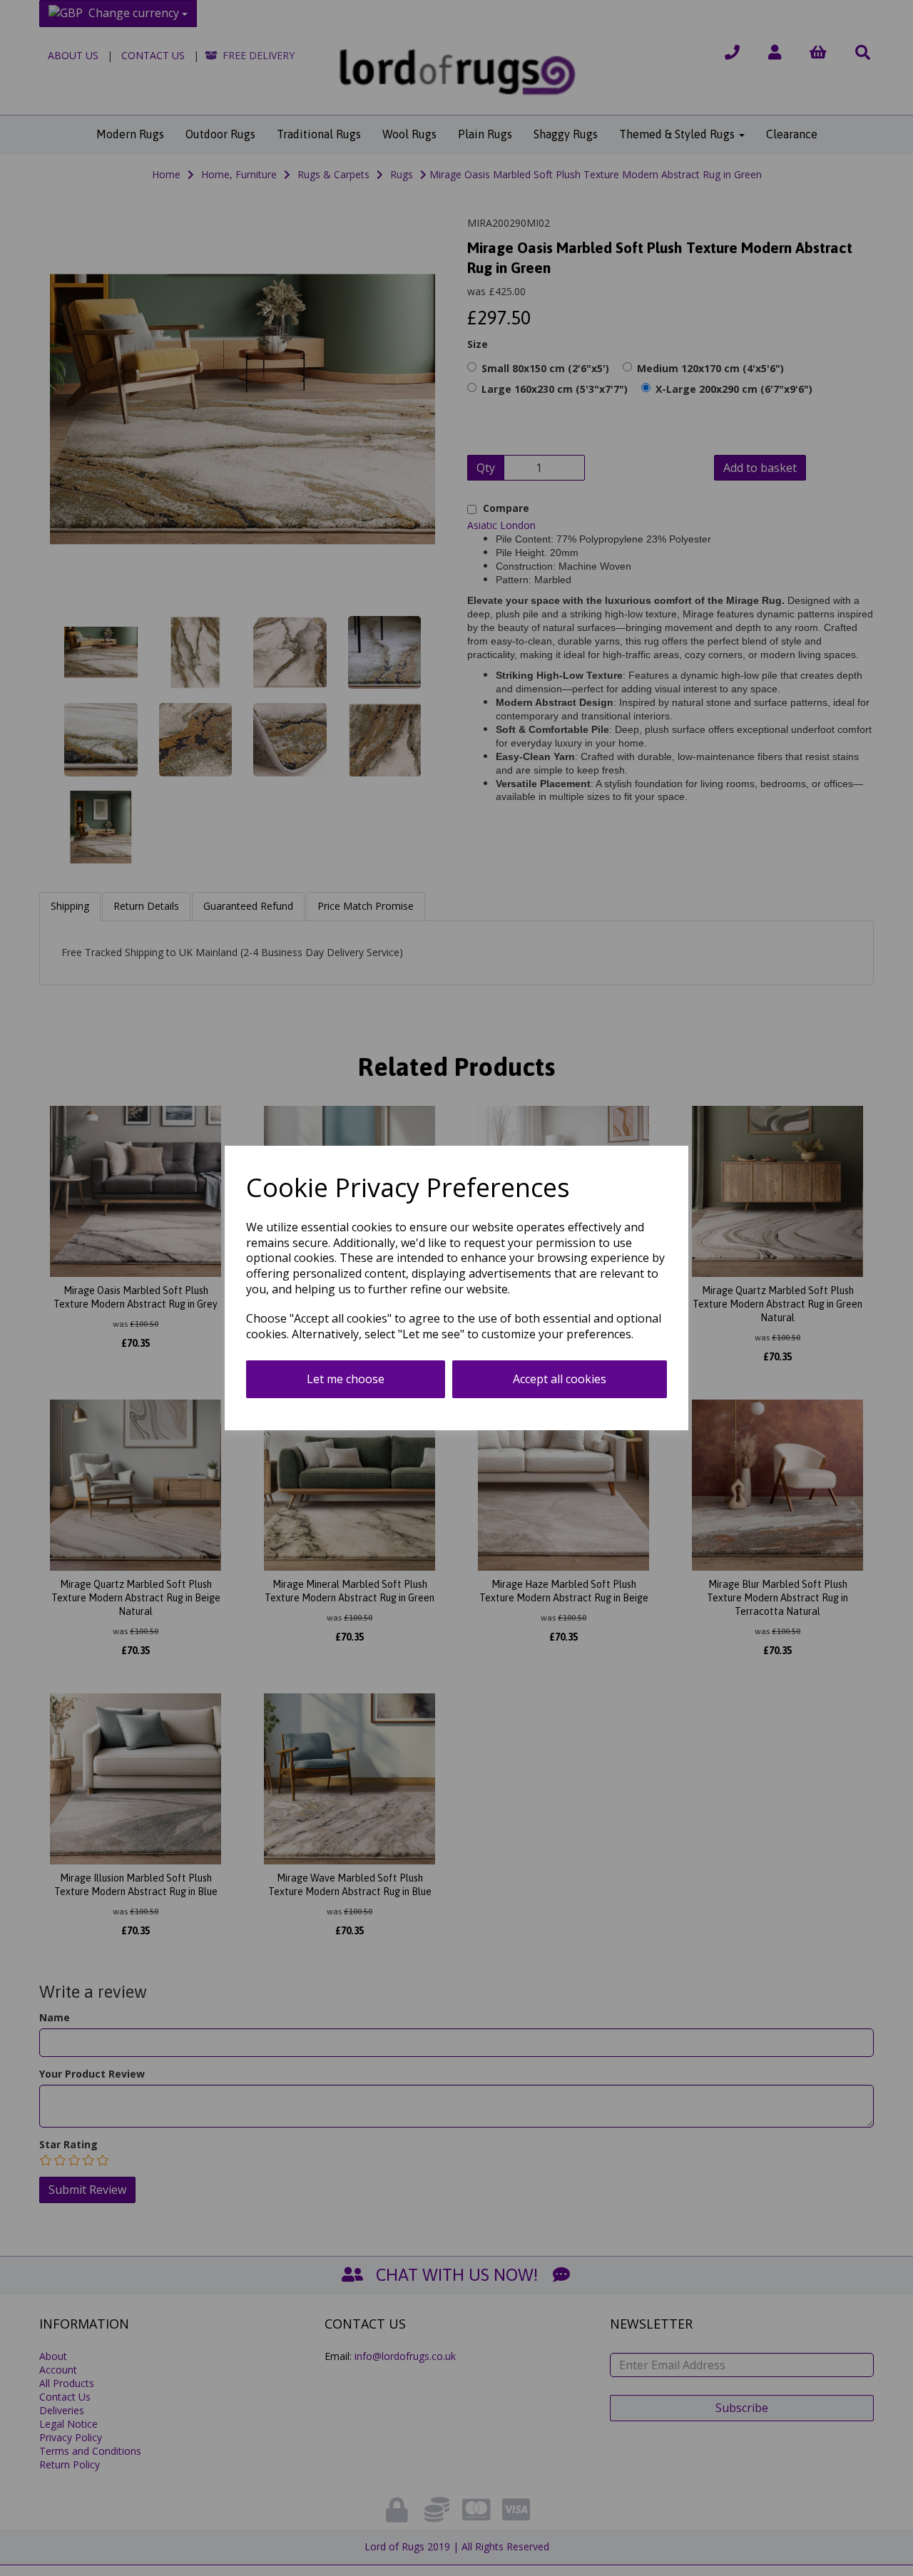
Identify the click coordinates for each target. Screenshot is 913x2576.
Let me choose (346, 1379)
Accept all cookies (560, 1379)
